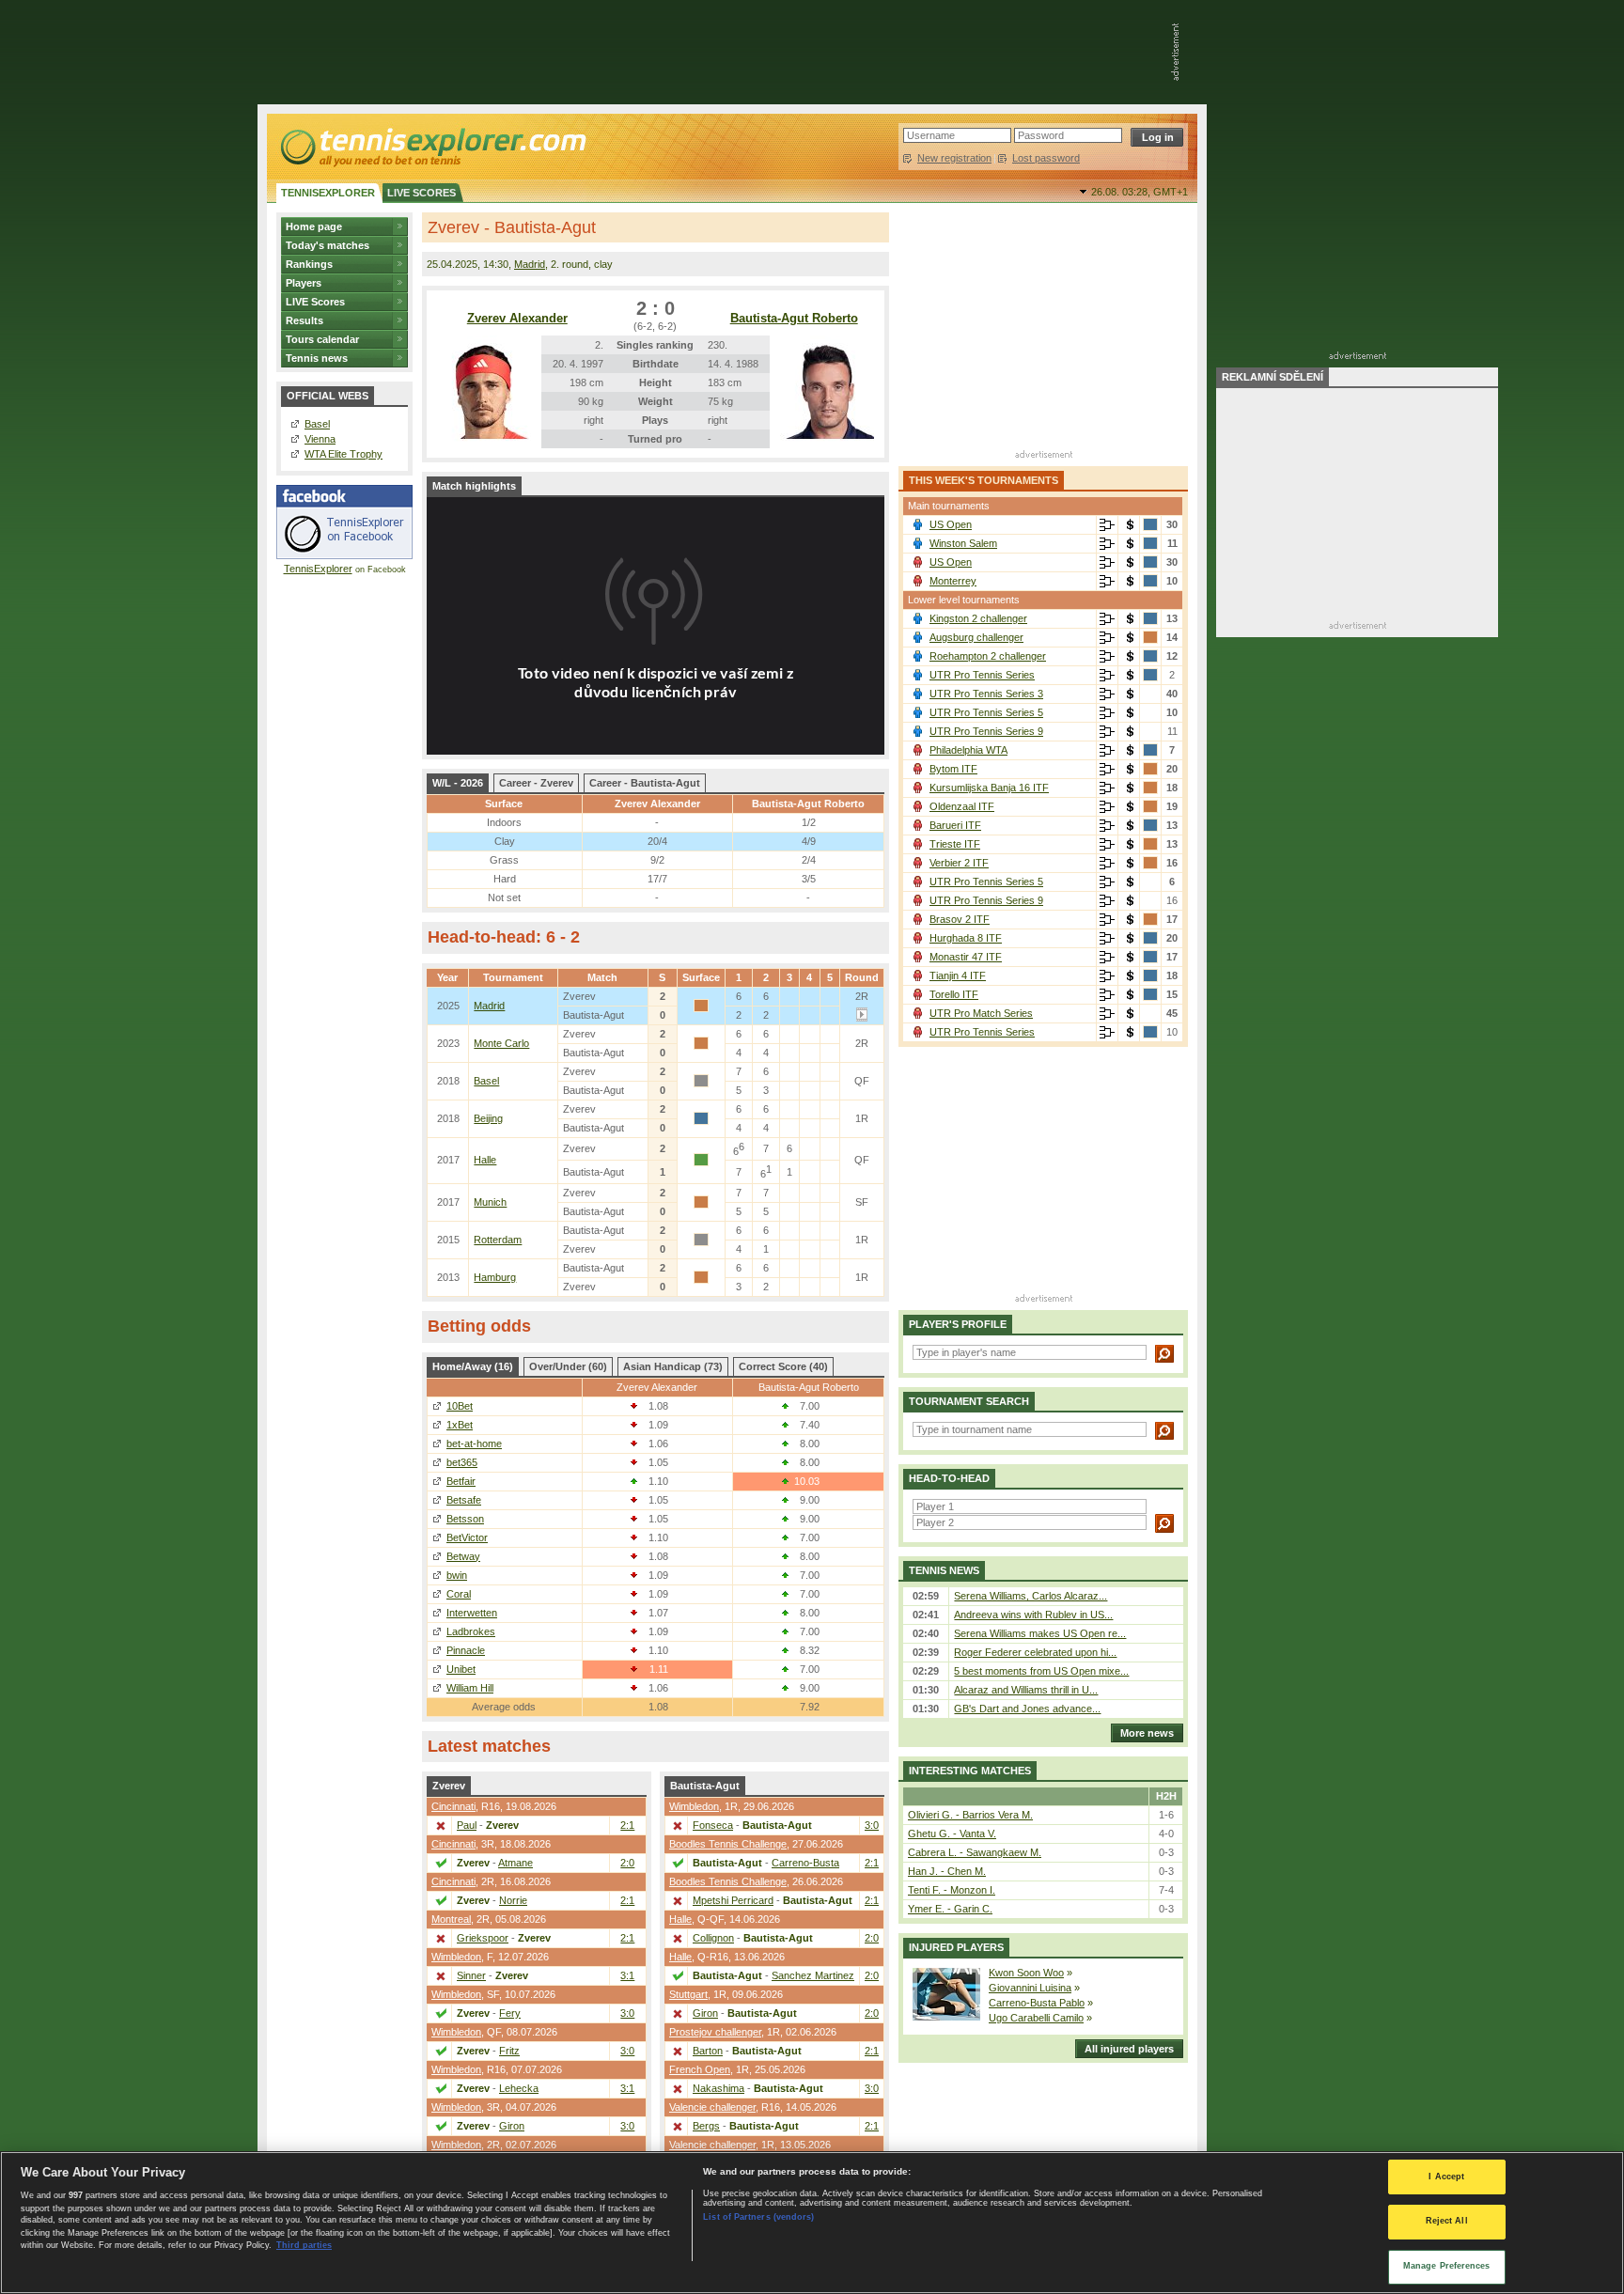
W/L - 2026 (458, 783)
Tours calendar (322, 339)
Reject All (1447, 2222)
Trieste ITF (955, 844)
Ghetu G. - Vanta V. (952, 1834)
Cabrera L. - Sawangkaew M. (975, 1852)
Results (304, 320)
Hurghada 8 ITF (966, 938)
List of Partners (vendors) (758, 2217)
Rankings (309, 264)
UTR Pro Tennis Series (982, 675)
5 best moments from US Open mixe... (1041, 1671)
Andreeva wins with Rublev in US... (1033, 1615)
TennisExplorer (318, 569)
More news (1147, 1733)
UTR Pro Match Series (981, 1013)
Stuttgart (688, 1994)
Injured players (956, 1947)
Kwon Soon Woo (1026, 1973)
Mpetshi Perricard (733, 1900)
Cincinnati (453, 1806)
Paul (467, 1825)
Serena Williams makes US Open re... (1040, 1633)
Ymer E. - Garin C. (950, 1909)
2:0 (627, 1863)
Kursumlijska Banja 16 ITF (989, 788)
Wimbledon (456, 1957)
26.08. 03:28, (1140, 192)
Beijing (488, 1118)
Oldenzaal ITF (962, 806)
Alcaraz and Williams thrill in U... (1026, 1690)
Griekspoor (483, 1938)
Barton (708, 2051)
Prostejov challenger (715, 2032)
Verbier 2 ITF (959, 863)
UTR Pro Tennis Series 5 (986, 712)
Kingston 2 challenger (978, 618)
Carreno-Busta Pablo (1037, 2003)
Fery (510, 2013)
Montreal (451, 1919)
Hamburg (495, 1277)
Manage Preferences (1447, 2266)
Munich (490, 1202)
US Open (951, 524)
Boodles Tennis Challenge (728, 1844)
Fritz (509, 2051)
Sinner (471, 1975)
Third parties (304, 2245)
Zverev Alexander (517, 318)
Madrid (530, 264)
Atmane (515, 1863)
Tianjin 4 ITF (958, 975)
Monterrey (953, 581)
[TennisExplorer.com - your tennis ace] (432, 147)
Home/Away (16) (473, 1366)
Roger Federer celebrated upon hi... (1035, 1652)
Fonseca (713, 1825)
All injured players (1129, 2049)
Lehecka (519, 2088)
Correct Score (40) (783, 1366)
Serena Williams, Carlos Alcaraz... (1031, 1596)
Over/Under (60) (568, 1366)
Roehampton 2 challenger (988, 656)
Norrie (513, 1900)
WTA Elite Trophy (344, 454)
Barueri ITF (955, 825)
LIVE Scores (315, 302)
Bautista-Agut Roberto (794, 318)
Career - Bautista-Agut (645, 783)
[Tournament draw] (1107, 525)
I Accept (1446, 2177)
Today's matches (328, 245)
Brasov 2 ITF (960, 919)
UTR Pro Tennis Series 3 (986, 694)
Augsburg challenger (976, 637)
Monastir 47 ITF (966, 957)
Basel (317, 424)
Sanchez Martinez (813, 1975)
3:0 (627, 2013)
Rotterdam (498, 1240)
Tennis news (317, 358)
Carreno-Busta (805, 1863)
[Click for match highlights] (862, 1018)
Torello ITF (954, 994)
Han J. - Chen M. (947, 1871)
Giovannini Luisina (1030, 1988)
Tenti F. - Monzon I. (952, 1890)
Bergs (706, 2126)
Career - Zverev (536, 783)
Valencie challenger (712, 2107)
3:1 (627, 1975)
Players (304, 283)
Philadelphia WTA (968, 750)
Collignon (713, 1938)
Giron (512, 2126)
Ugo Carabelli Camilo (1036, 2018)
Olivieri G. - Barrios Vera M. (970, 1815)
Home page (314, 226)
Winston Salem (963, 543)
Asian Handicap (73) (673, 1366)
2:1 (627, 1825)
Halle (485, 1160)
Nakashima (718, 2088)
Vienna (320, 439)
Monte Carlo (501, 1043)
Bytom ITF (953, 769)
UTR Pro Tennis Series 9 (986, 731)
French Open (700, 2069)
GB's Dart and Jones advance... (1027, 1709)
